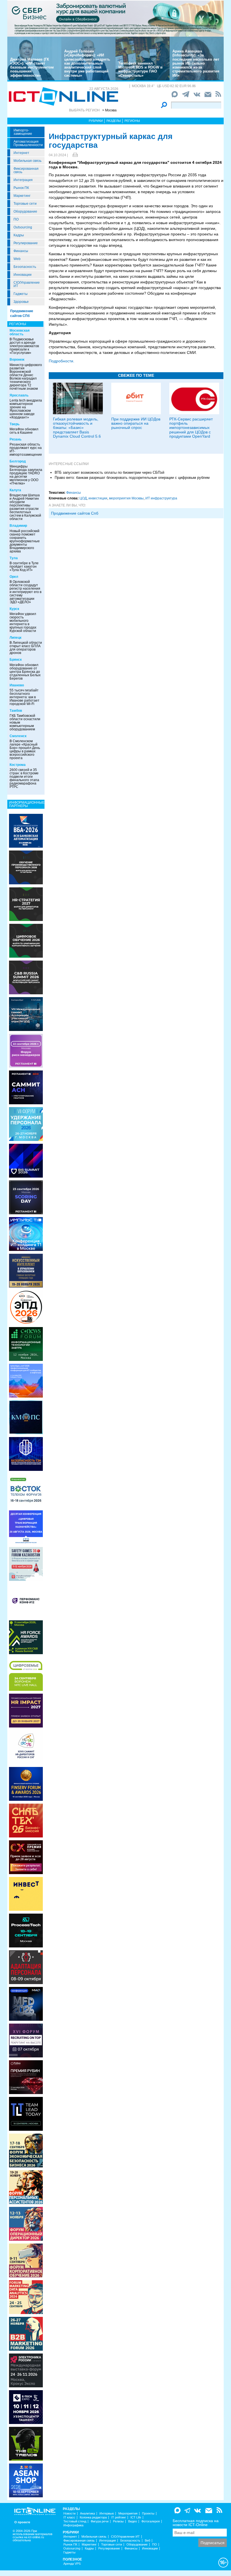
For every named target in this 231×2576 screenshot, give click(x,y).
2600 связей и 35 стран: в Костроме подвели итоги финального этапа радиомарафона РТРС (24, 778)
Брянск (16, 660)
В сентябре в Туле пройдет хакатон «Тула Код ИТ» (24, 567)
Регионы (132, 121)
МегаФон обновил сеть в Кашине (24, 431)
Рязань (15, 439)
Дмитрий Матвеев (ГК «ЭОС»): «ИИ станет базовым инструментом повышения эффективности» (32, 67)
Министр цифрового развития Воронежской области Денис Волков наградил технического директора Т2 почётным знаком (26, 377)
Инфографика (73, 2525)
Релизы (118, 2521)
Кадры (19, 235)
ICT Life (136, 2517)
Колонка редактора (93, 2517)
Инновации (23, 275)
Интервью (107, 2514)
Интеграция (23, 180)
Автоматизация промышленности (28, 143)
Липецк (15, 638)
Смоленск (18, 736)
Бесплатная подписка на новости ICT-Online (196, 2523)
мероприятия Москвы (126, 498)
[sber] (115, 18)
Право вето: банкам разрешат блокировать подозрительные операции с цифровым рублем (132, 478)
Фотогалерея (151, 2521)
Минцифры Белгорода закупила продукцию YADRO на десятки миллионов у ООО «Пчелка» (26, 475)
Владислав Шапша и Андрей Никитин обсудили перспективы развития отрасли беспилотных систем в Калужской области (25, 507)
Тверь (15, 424)
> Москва (109, 110)
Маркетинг (22, 196)
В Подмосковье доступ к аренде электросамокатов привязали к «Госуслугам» (24, 346)
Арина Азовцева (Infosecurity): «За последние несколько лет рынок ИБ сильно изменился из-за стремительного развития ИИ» (196, 63)
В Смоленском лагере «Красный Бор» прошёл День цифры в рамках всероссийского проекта (25, 750)
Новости (69, 2514)
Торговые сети (25, 204)
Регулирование (26, 243)
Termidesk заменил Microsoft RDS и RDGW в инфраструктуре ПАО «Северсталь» (140, 69)
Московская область (20, 332)
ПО (16, 219)
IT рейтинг (119, 2517)
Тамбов (16, 711)
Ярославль (19, 395)
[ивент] (26, 2480)
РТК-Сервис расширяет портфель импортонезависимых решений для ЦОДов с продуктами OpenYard (191, 428)
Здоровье (21, 302)
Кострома (18, 765)
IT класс (69, 2517)
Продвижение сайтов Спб (75, 513)
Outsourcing (23, 227)
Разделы (114, 121)
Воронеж (17, 360)
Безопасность (25, 267)
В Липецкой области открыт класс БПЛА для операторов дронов (26, 648)
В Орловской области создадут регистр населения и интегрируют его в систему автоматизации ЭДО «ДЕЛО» (25, 592)
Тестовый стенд (75, 2521)
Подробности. (62, 361)
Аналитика (87, 2514)
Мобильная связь (27, 161)
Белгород (18, 461)
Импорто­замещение (23, 132)
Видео (133, 2521)
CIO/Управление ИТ (27, 284)
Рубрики (96, 121)
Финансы (21, 251)
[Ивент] (26, 830)
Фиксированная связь (26, 170)
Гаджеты (21, 294)
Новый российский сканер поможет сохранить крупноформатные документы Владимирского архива (25, 541)
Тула (14, 558)
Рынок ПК (21, 188)
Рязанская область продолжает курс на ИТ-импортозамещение (26, 449)
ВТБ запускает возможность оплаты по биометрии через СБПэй (109, 472)
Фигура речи (100, 2521)
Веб (147, 2541)
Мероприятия (128, 2514)
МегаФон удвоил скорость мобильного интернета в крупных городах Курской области (23, 622)
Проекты (148, 2514)
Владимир (18, 526)
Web (17, 259)
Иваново (17, 685)
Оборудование (25, 211)
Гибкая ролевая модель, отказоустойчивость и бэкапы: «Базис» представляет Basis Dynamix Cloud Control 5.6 (77, 428)
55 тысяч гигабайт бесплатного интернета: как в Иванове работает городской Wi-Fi (25, 697)
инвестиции (98, 498)
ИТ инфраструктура (161, 498)
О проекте (22, 2522)
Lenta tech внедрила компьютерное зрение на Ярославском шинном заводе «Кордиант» (26, 409)
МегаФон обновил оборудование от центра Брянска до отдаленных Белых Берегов (25, 672)
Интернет (21, 153)
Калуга (15, 490)
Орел (14, 577)
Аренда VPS (72, 2564)
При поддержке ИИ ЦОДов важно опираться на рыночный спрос (136, 423)
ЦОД (83, 498)
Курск (14, 609)
